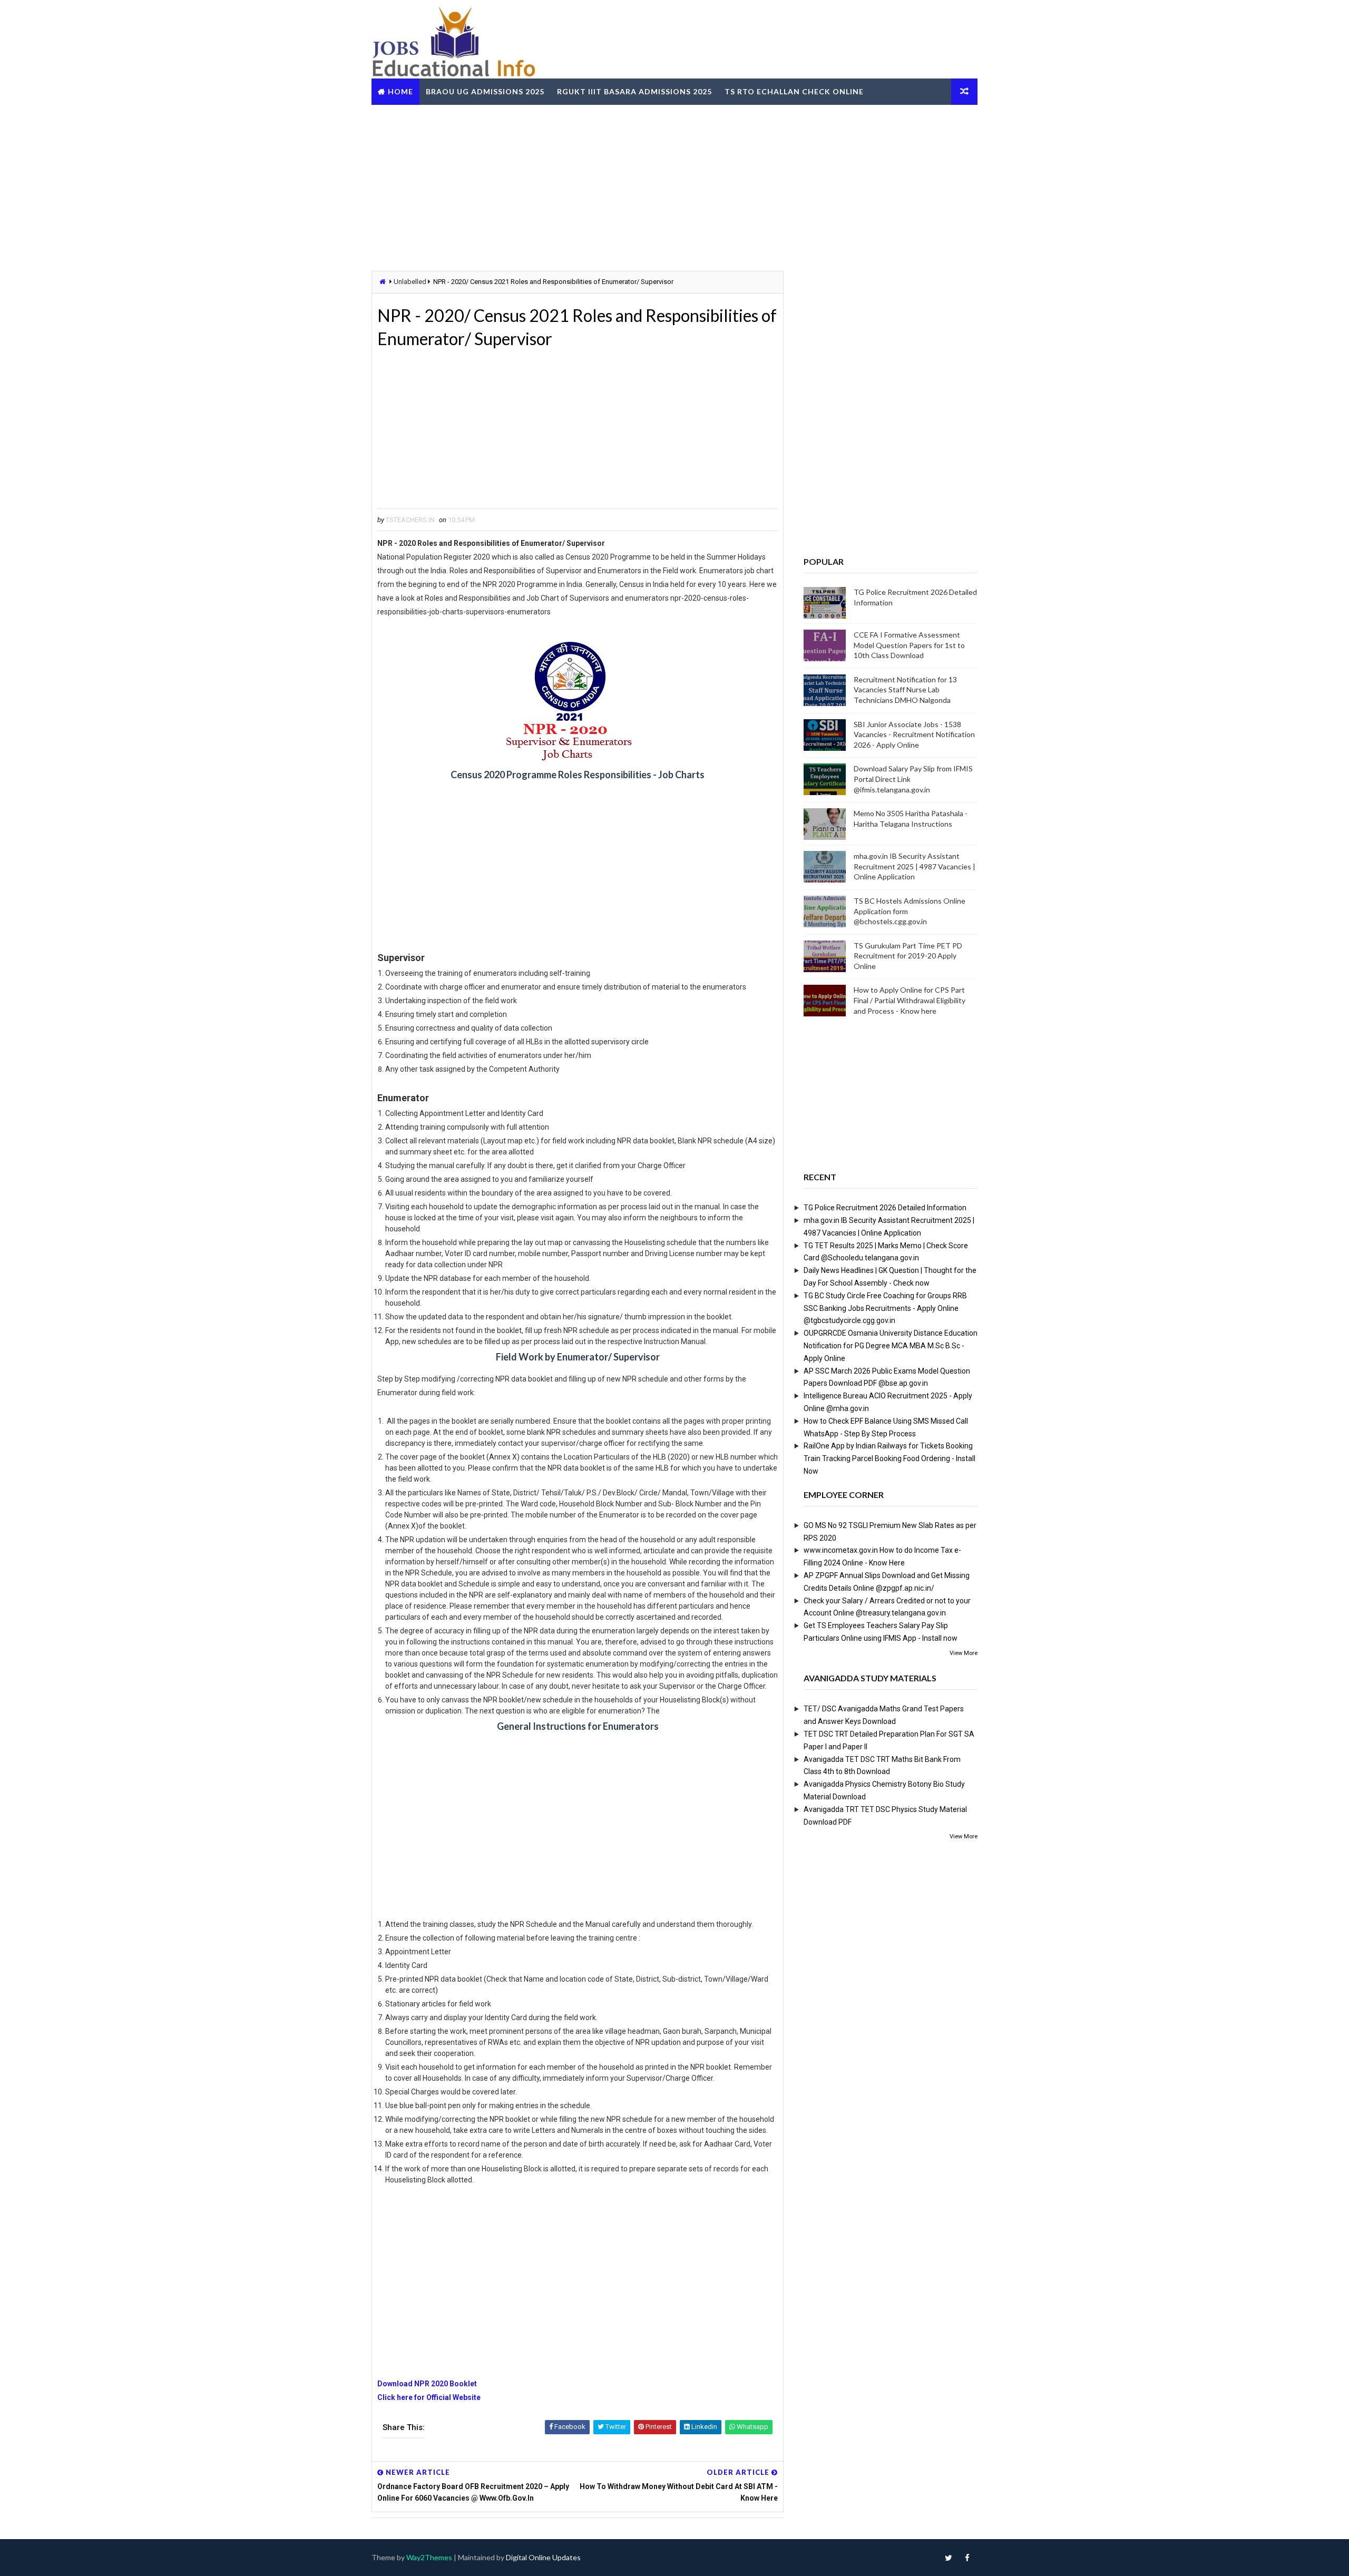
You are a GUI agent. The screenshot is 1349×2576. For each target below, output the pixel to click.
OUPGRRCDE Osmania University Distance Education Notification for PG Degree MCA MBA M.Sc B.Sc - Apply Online (891, 1346)
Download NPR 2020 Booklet (427, 2384)
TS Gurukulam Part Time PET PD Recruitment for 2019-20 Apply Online (908, 956)
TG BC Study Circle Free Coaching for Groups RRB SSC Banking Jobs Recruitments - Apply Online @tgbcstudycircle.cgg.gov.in (885, 1308)
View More (964, 1653)
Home (400, 91)
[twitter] (949, 2558)
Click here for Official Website (429, 2397)
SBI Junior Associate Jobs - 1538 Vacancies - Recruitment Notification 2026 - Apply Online (914, 734)
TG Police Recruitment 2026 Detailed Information (885, 1208)
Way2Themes (429, 2557)
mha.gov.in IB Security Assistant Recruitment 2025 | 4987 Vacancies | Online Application (915, 866)
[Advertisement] (674, 187)
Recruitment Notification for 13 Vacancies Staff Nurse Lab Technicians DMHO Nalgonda (905, 690)
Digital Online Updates (543, 2557)
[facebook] (967, 2558)
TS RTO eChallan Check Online (794, 91)
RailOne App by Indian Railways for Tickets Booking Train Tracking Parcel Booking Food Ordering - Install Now (889, 1458)
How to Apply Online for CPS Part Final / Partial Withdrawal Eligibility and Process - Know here (910, 1000)
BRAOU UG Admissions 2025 (485, 91)
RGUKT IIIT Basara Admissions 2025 (634, 91)
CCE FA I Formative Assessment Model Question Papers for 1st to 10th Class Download (909, 645)
